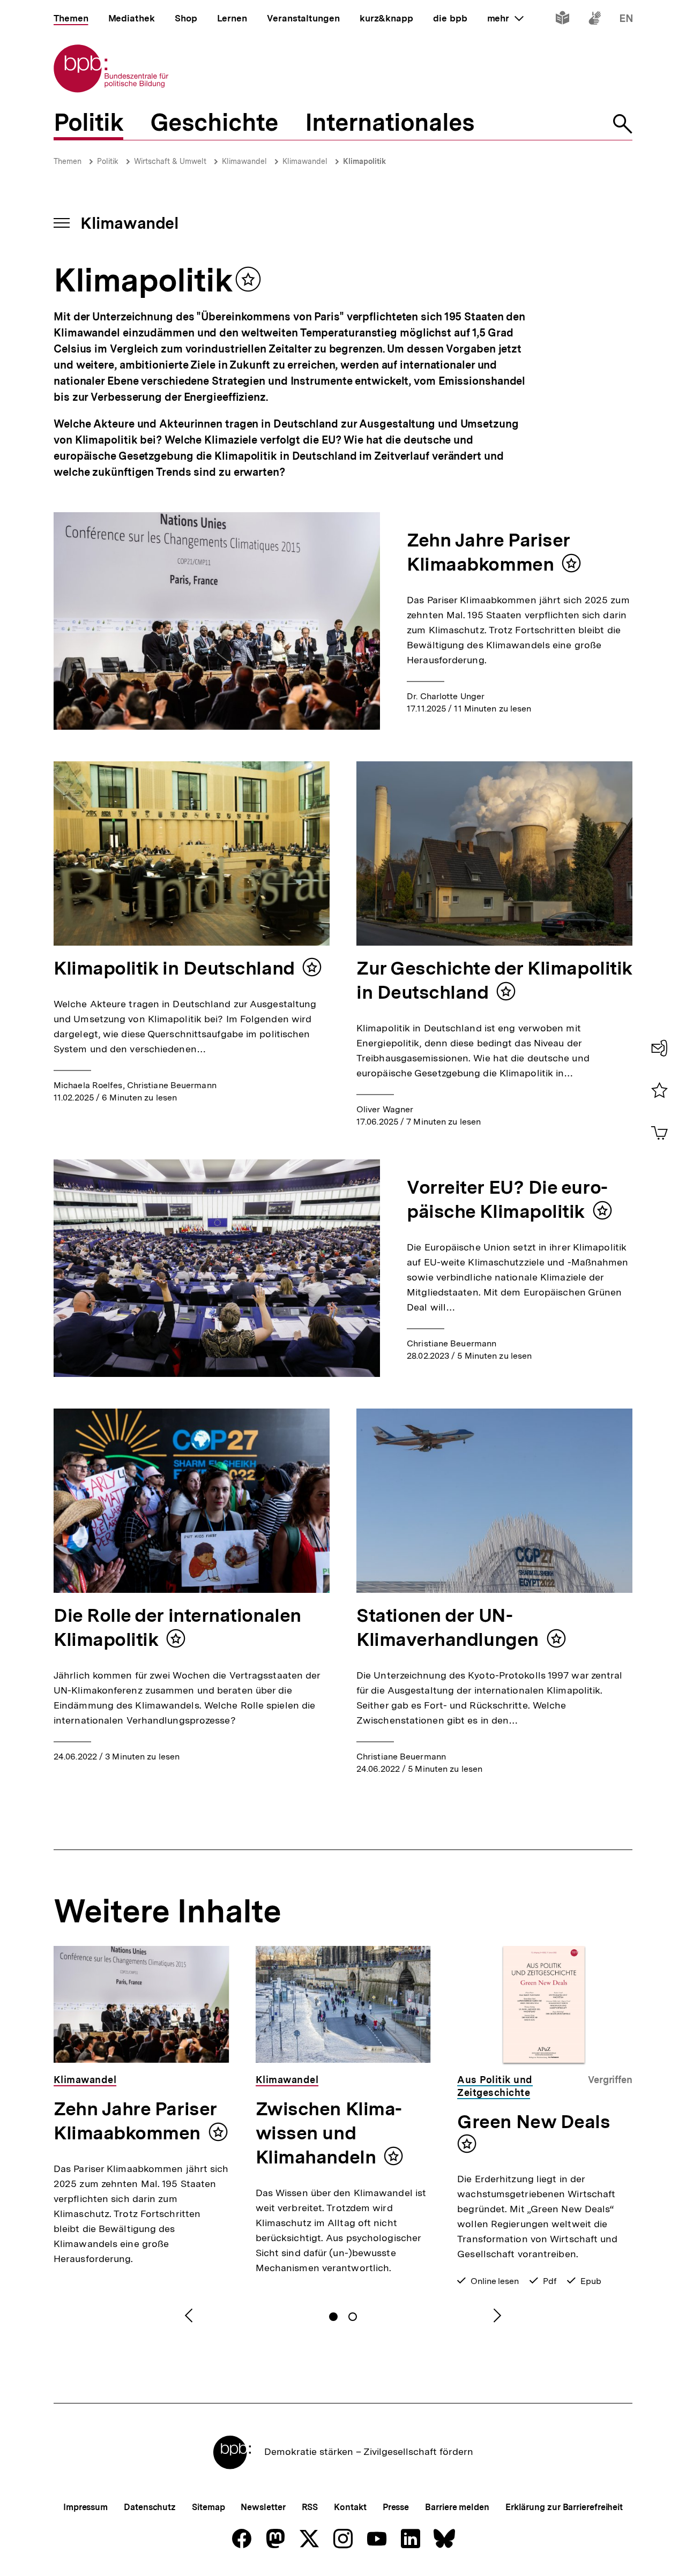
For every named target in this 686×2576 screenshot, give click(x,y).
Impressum (85, 2507)
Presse (396, 2507)
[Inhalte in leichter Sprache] (562, 20)
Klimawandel (244, 161)
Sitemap (208, 2507)
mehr (505, 18)
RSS (310, 2507)
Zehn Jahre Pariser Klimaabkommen (489, 552)
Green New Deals (534, 2122)
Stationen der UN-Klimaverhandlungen (448, 1627)
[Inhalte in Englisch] (626, 20)
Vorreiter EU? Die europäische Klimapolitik (507, 1199)
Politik (108, 161)
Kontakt (350, 2507)
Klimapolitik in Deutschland (174, 968)
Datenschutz (150, 2507)
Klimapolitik (364, 161)
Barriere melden (457, 2507)
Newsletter (263, 2507)
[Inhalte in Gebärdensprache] (595, 20)
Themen (68, 161)
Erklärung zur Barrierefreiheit (564, 2507)
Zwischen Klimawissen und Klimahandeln (329, 2133)
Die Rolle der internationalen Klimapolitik (177, 1627)
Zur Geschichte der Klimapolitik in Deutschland (494, 980)
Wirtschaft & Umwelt (170, 161)
